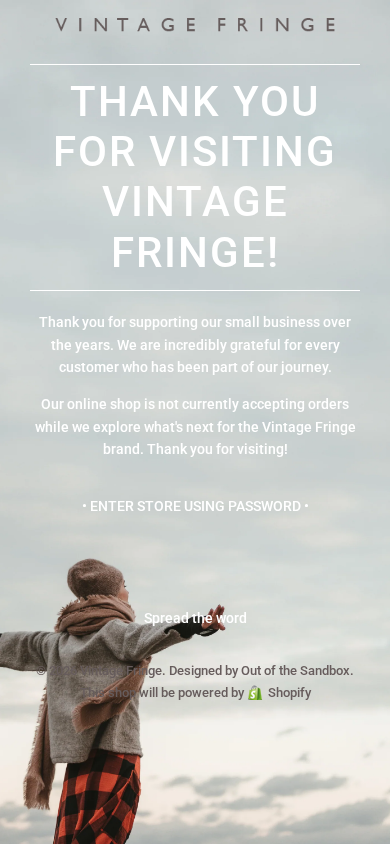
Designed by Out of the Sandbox (259, 670)
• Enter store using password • (195, 506)
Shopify (289, 692)
